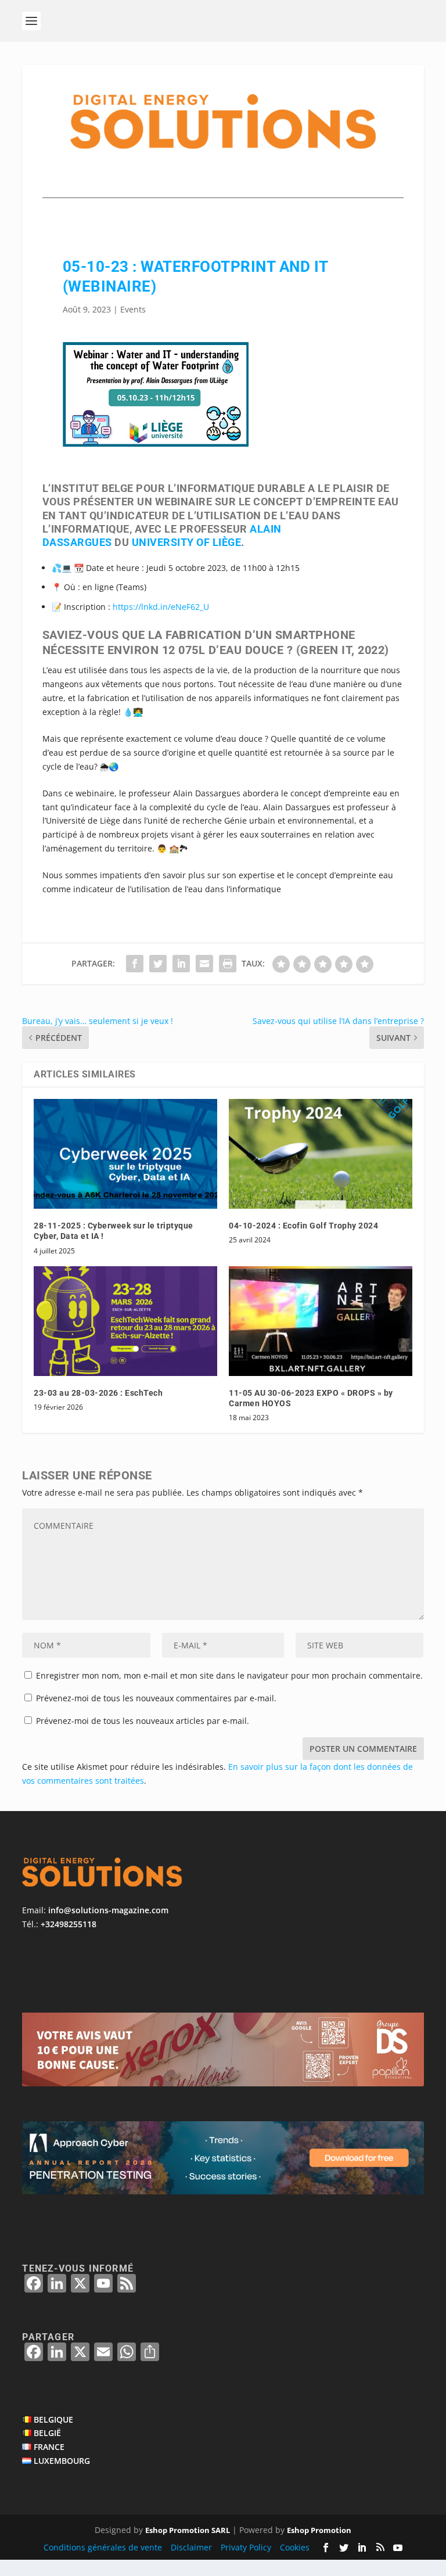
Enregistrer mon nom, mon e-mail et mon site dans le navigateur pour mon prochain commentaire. (229, 1675)
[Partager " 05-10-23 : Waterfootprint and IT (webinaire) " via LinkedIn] (181, 964)
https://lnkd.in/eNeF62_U (161, 607)
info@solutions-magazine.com (108, 1910)
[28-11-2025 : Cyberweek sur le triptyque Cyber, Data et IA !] (125, 1154)
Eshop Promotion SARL (188, 2530)
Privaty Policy (246, 2547)
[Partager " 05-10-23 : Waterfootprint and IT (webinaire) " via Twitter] (158, 964)
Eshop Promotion (319, 2530)
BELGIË (47, 2433)
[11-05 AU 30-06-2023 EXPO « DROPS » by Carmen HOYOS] (321, 1321)
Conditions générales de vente (103, 2547)
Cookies (295, 2547)
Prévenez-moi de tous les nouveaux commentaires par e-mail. (156, 1698)
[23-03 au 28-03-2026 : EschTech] (125, 1321)
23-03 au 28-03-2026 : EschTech (98, 1393)
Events (133, 309)
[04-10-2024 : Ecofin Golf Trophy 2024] (321, 1154)
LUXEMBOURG (62, 2461)
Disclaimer (191, 2547)
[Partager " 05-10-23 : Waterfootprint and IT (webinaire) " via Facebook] (135, 964)
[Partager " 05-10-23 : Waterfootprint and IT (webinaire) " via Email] (204, 964)
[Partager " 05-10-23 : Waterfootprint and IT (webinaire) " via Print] (228, 964)
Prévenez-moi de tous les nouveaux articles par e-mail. (143, 1721)
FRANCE (49, 2447)
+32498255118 (69, 1924)
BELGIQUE (53, 2419)
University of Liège (187, 542)
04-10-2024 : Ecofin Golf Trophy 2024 (303, 1226)
